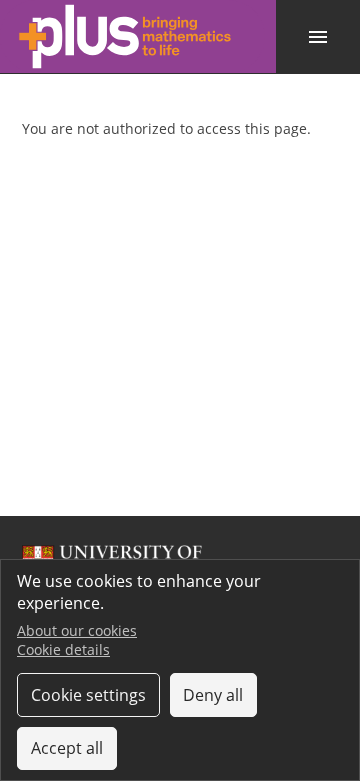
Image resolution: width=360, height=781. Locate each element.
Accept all (67, 748)
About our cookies (77, 630)
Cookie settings (88, 695)
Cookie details (63, 649)
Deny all (213, 695)
